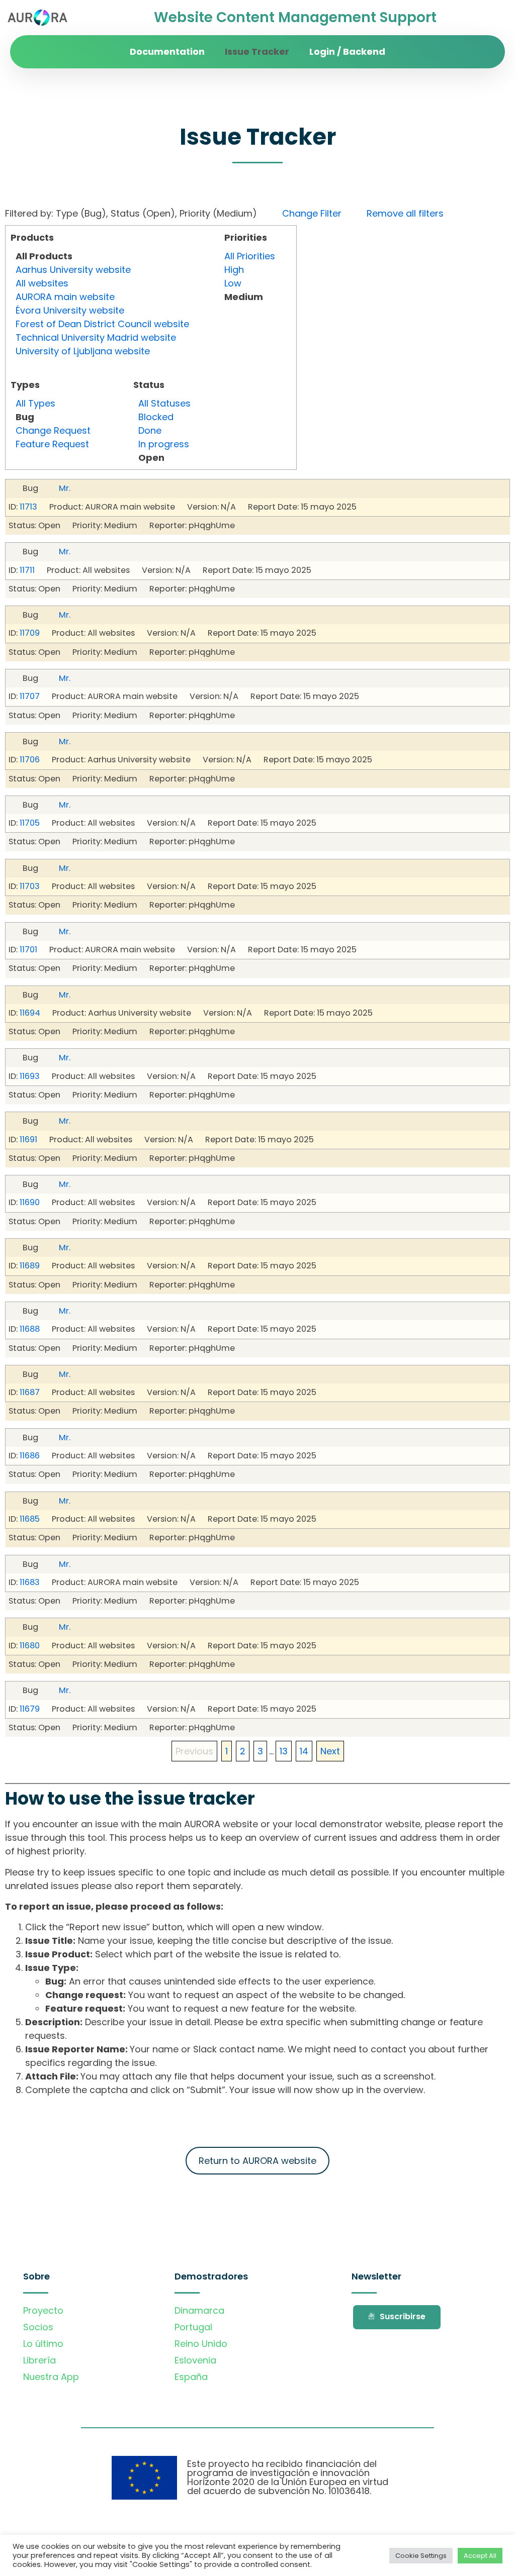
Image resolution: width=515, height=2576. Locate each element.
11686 (30, 1456)
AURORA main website (65, 297)
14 (304, 1751)
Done (150, 430)
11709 (30, 633)
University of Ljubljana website (83, 351)
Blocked (156, 417)
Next (330, 1751)
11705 (30, 823)
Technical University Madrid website (96, 337)
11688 (30, 1329)
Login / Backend (347, 52)
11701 (28, 950)
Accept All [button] (480, 2556)
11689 (30, 1266)
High (234, 270)
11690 (30, 1202)
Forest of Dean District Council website (102, 324)
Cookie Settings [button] (421, 2556)
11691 (28, 1140)
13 (284, 1751)
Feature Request (52, 444)
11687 (30, 1392)
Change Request (53, 430)
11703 (30, 886)
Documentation (167, 52)
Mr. (65, 488)
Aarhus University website (73, 270)
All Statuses (164, 403)
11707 (30, 696)
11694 (30, 1013)
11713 (28, 507)
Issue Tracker (257, 52)
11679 (30, 1709)
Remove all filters (405, 213)
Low (233, 283)
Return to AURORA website (257, 2161)
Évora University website (70, 310)
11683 (30, 1582)
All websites (42, 283)
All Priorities (250, 256)
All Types (35, 403)
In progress (164, 444)
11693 (30, 1076)
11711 (27, 570)
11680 (30, 1646)
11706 (30, 760)
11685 (30, 1519)
